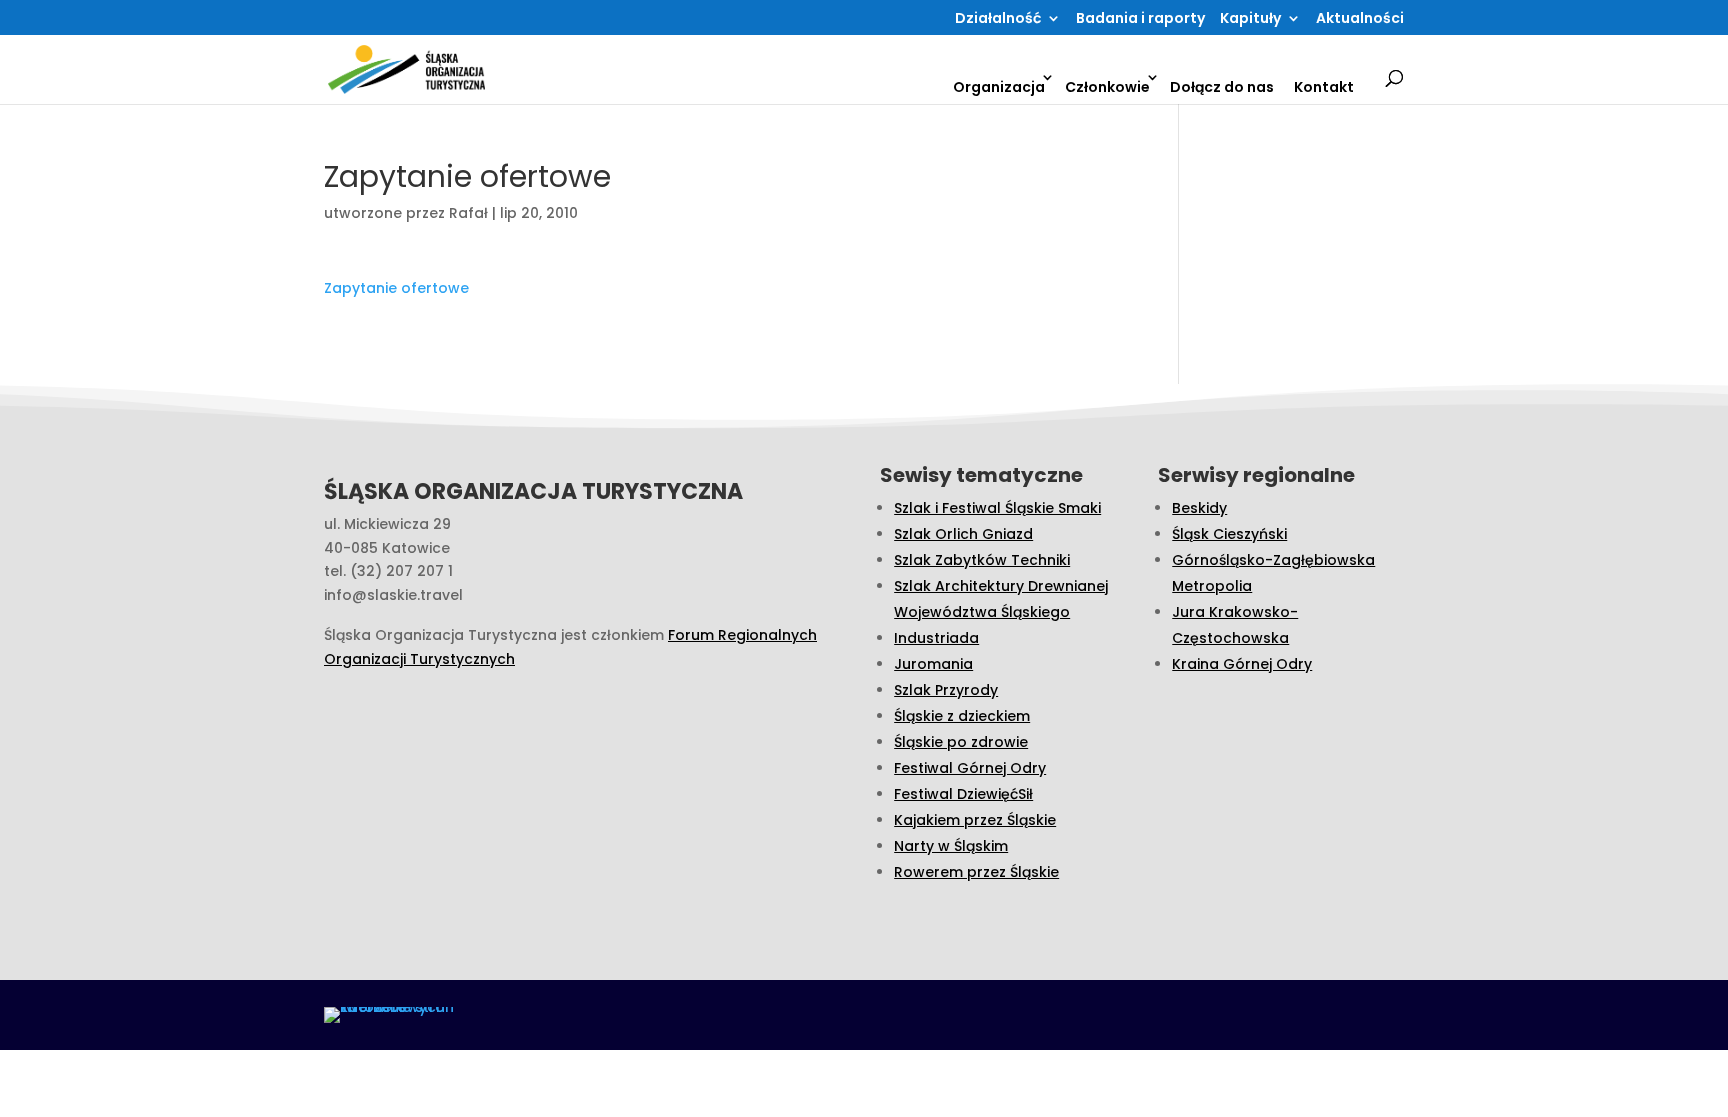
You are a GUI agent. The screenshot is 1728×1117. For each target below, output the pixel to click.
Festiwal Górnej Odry (970, 768)
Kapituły (1250, 19)
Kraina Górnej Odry (1242, 664)
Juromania (933, 664)
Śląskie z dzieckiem (962, 716)
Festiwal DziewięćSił (963, 794)
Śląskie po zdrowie (961, 742)
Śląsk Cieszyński (1229, 534)
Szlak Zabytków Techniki (982, 560)
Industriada (936, 638)
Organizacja (999, 87)
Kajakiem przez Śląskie (975, 820)
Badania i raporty (1140, 19)
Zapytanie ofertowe (396, 288)
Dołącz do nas (1222, 87)
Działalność (998, 19)
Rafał (468, 213)
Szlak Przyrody (946, 690)
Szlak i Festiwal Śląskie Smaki (997, 508)
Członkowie (1107, 87)
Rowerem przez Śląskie (976, 872)
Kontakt (1324, 87)
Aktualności (1360, 19)
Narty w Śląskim (951, 846)
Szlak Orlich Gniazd (963, 534)
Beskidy (1199, 508)
